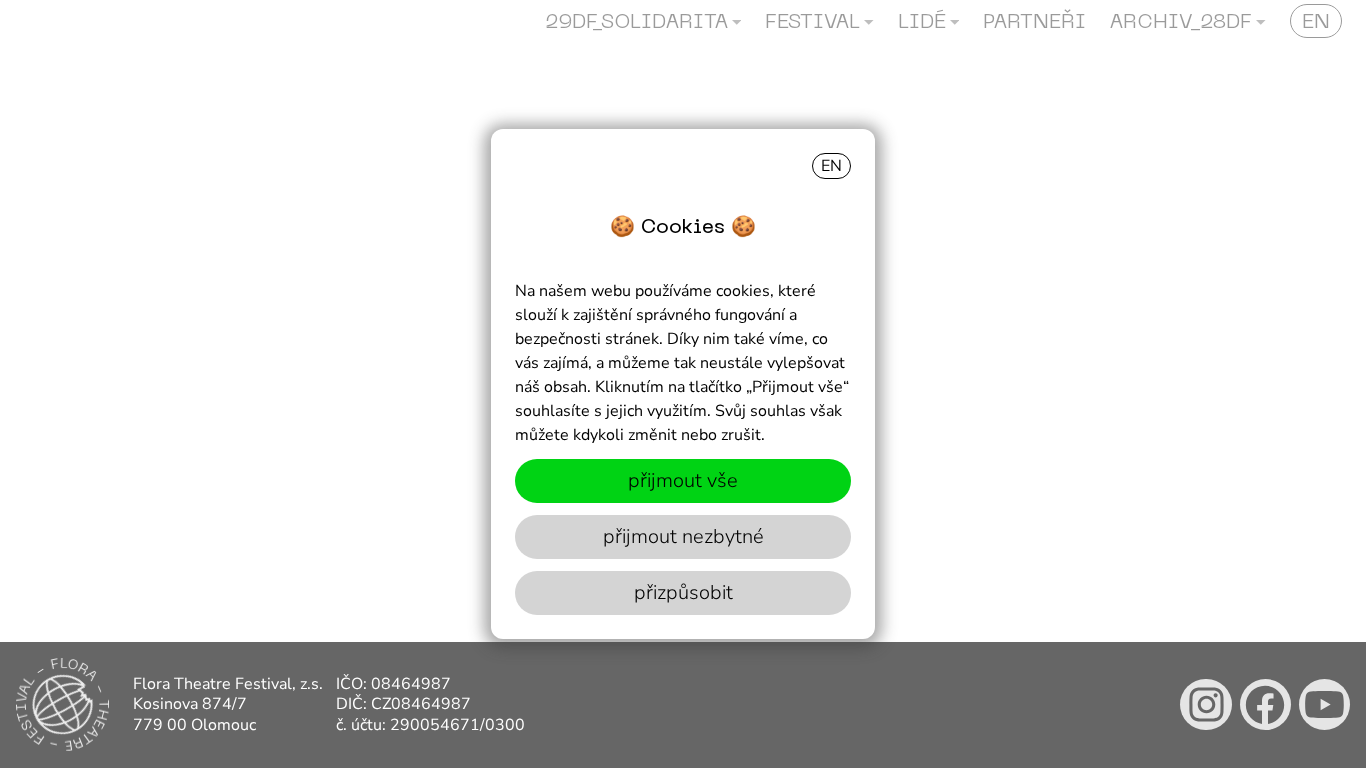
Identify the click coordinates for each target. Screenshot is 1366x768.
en (831, 166)
